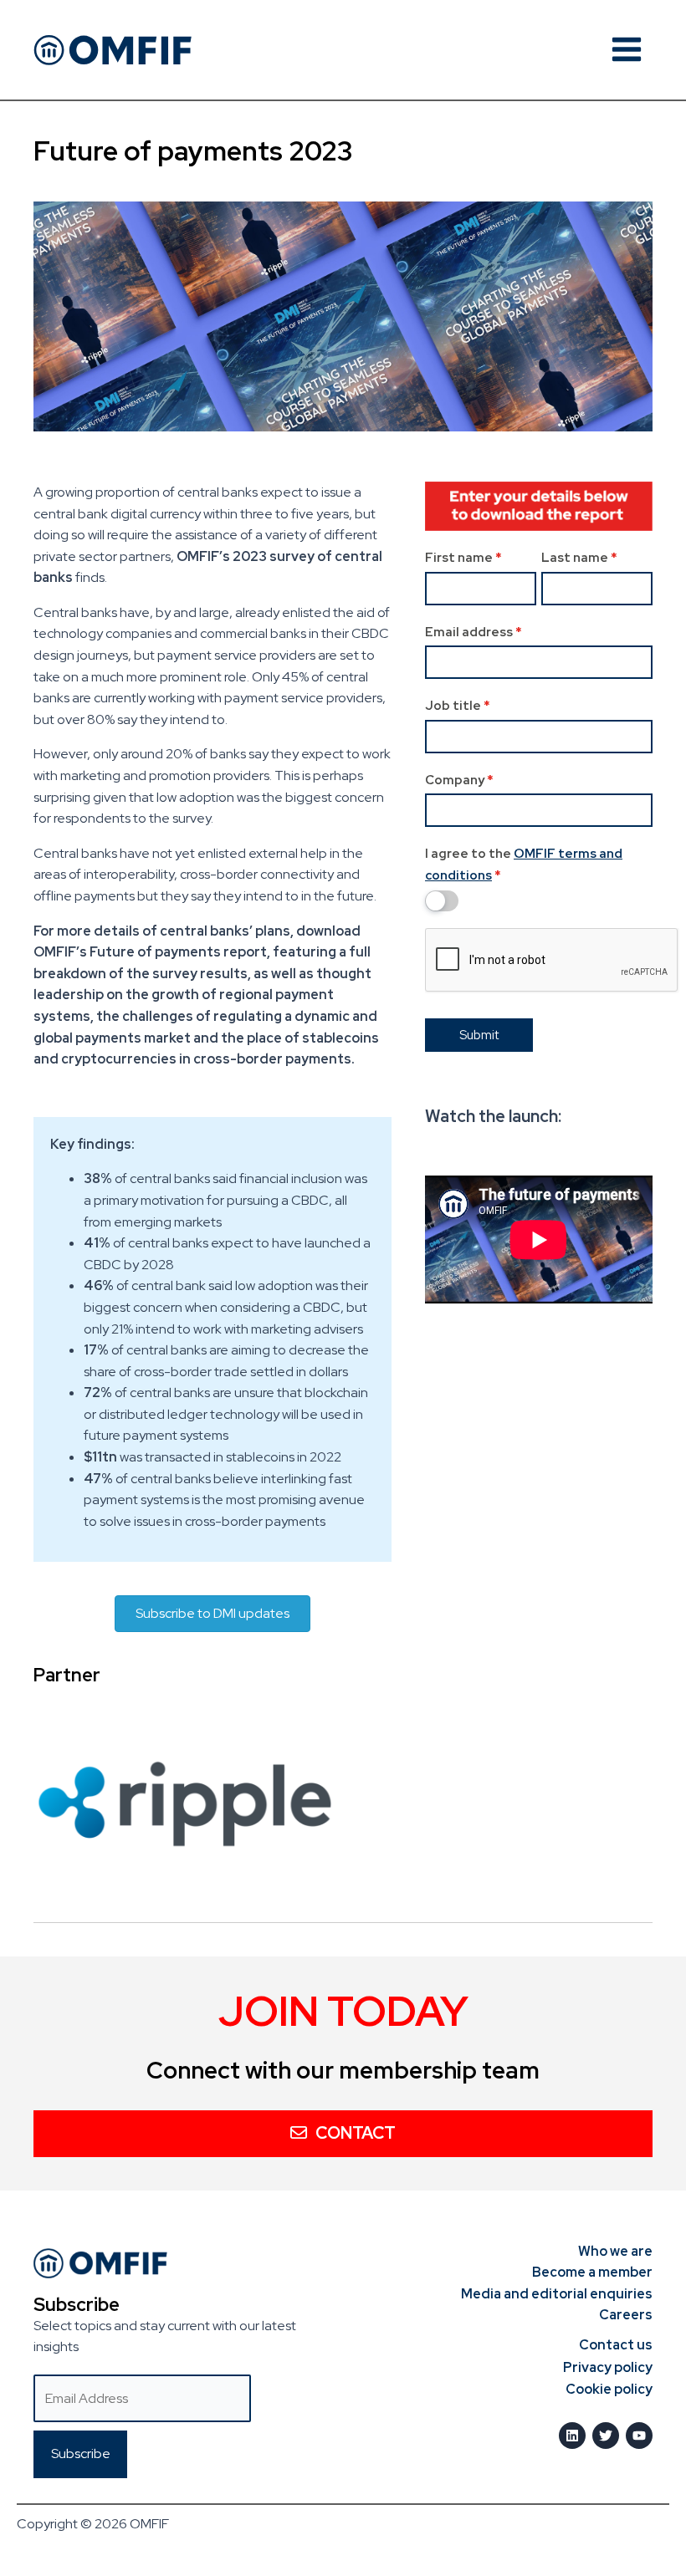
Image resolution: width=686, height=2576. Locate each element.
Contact (356, 2133)
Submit (479, 1035)
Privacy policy (608, 2367)
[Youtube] (639, 2436)
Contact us (616, 2345)
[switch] (442, 901)
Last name (579, 558)
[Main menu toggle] (627, 49)
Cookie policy (609, 2389)
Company (459, 780)
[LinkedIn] (572, 2436)
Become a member (592, 2272)
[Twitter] (606, 2436)
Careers (626, 2315)
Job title (458, 706)
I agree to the (524, 865)
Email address (474, 632)
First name (463, 558)
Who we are (615, 2251)
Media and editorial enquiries (557, 2294)
